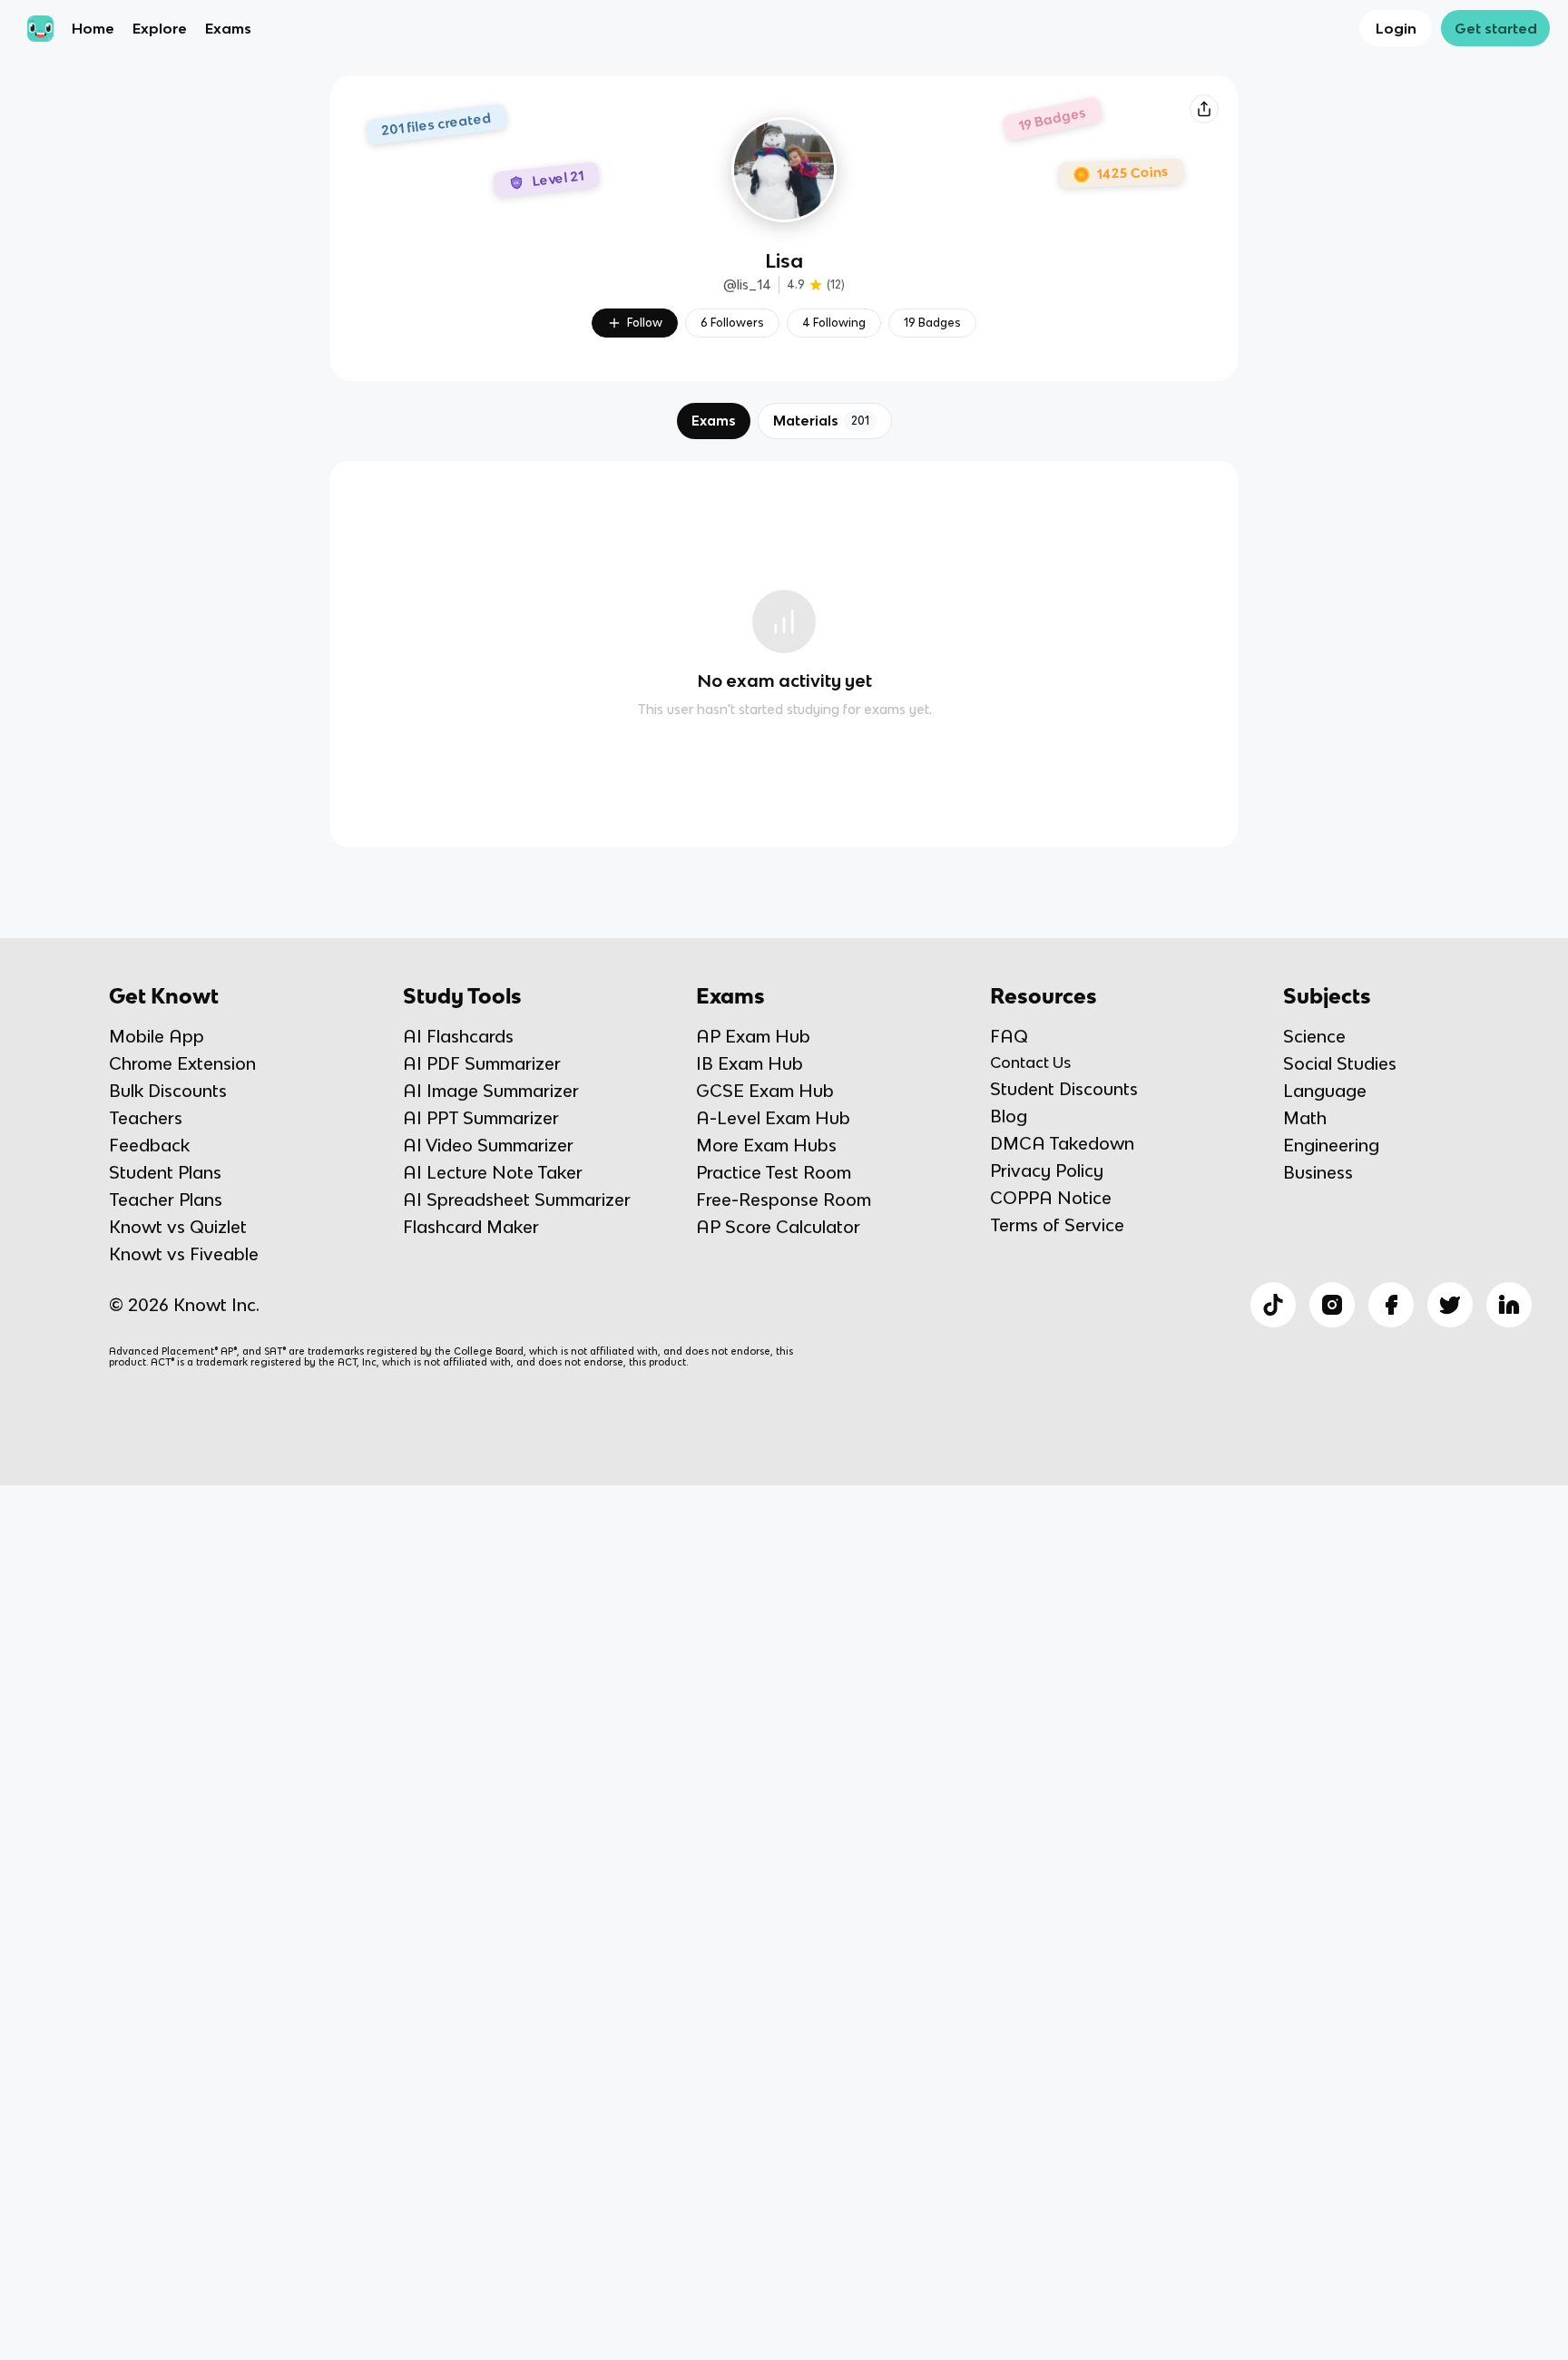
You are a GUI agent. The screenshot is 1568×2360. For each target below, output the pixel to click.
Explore (160, 28)
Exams (228, 28)
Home (93, 28)
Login (1396, 28)
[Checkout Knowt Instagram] (1332, 1305)
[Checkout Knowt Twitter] (1450, 1305)
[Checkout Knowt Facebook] (1391, 1305)
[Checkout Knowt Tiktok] (1273, 1305)
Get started (1496, 28)
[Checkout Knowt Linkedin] (1509, 1305)
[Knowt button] (1204, 109)
